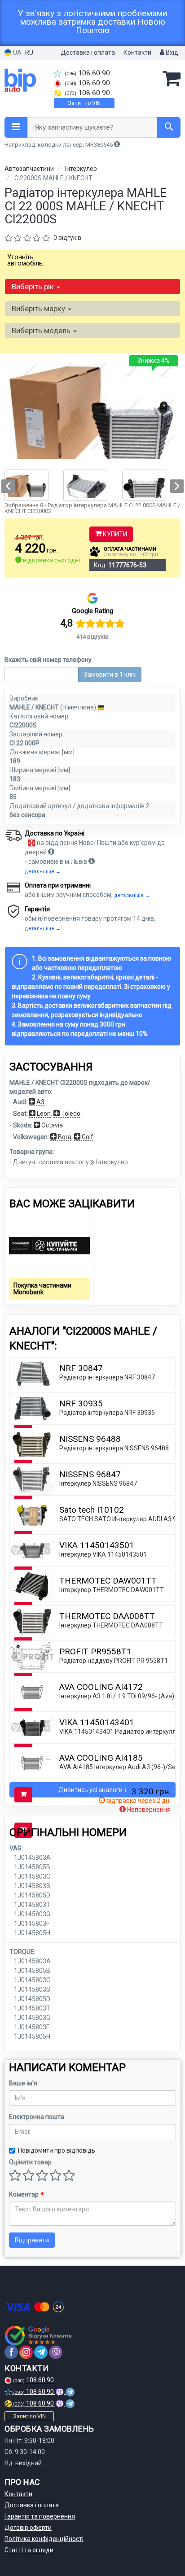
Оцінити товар (30, 2162)
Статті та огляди (29, 2550)
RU (29, 52)
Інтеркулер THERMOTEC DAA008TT (111, 1625)
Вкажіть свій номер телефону (48, 660)
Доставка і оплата (88, 52)
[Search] (169, 127)
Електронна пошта (37, 2117)
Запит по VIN (84, 103)
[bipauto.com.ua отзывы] (39, 2336)
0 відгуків (67, 238)
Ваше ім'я (23, 2083)
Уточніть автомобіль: (26, 260)
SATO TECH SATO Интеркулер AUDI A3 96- (121, 1519)
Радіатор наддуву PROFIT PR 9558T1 (114, 1661)
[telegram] (41, 2352)
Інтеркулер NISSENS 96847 (98, 1484)
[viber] (56, 2352)
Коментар (26, 2194)
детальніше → (43, 872)
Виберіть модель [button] (42, 331)
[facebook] (11, 2352)
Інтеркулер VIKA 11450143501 (103, 1554)
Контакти (137, 52)
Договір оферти (28, 2528)
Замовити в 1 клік (110, 674)
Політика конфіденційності (44, 2539)
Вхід (171, 52)
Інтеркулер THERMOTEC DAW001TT (112, 1590)
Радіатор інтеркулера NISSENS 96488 (114, 1448)
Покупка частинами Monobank (42, 1289)
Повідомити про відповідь (57, 2150)
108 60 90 (87, 73)
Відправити (32, 2240)
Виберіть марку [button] (39, 309)
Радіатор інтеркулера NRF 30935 (107, 1413)
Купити (114, 534)
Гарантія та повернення (40, 2516)
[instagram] (26, 2352)
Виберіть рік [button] (34, 287)
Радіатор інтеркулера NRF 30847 (107, 1377)
